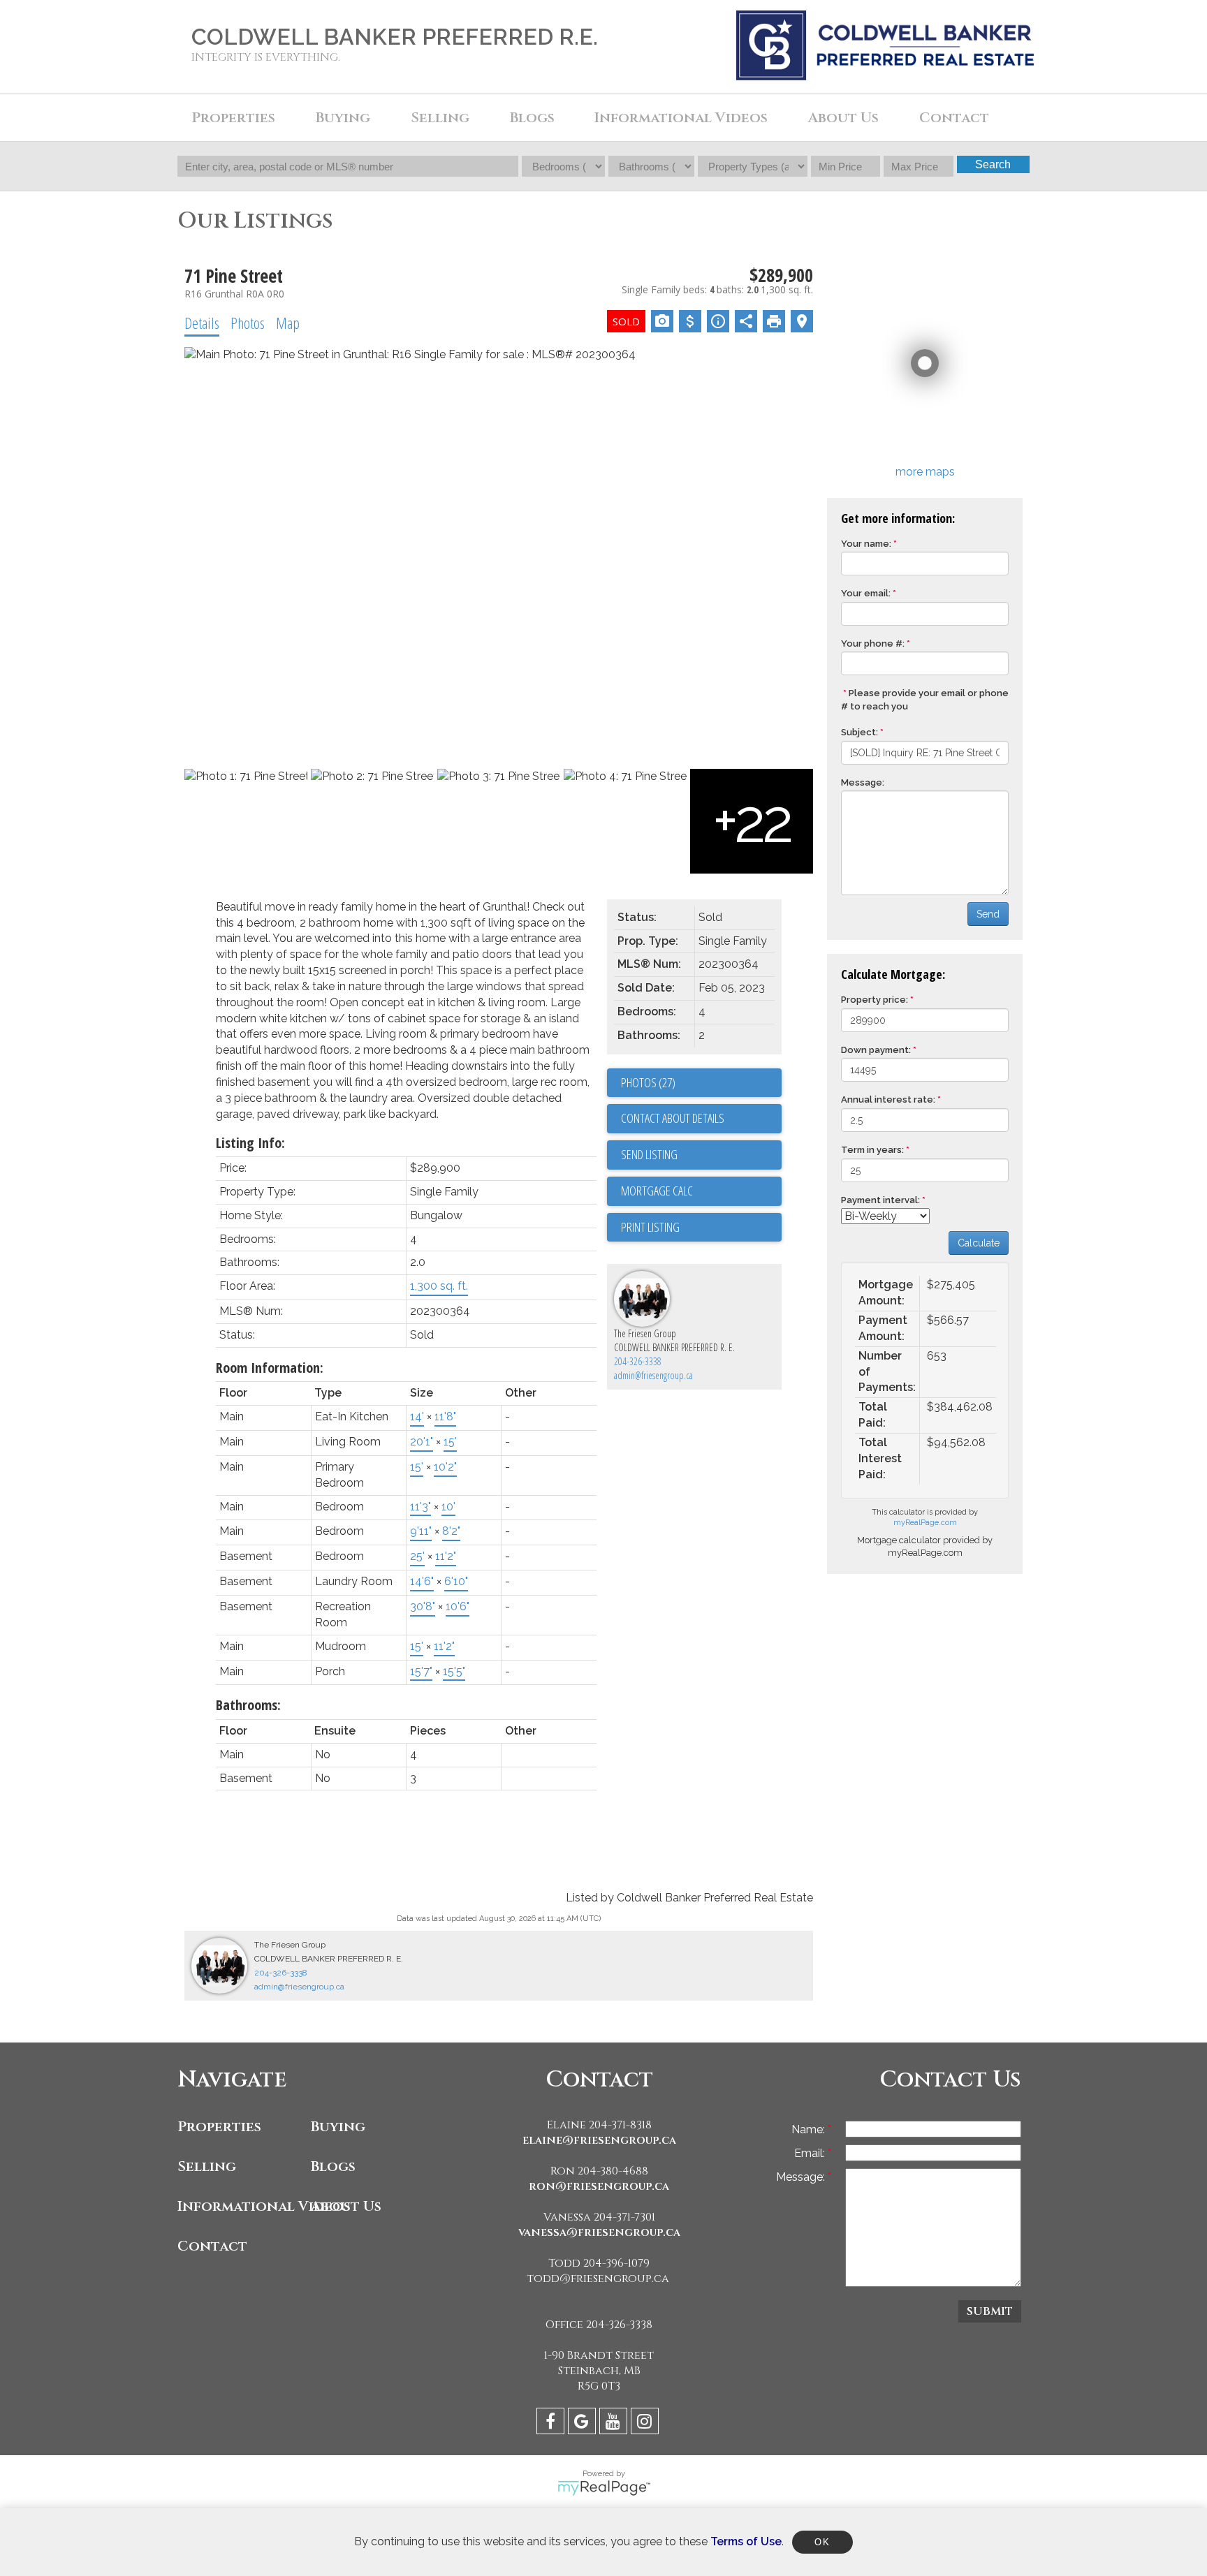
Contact (954, 118)
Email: (811, 2153)
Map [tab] (288, 323)
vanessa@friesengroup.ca (599, 2232)
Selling (207, 2166)
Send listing (649, 1154)
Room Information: (270, 1368)
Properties (219, 2127)
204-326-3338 (638, 1361)
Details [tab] (202, 323)
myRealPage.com (925, 1523)
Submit (990, 2311)
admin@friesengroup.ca (653, 1375)
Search (993, 164)
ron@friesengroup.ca (599, 2186)
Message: (863, 782)
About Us (346, 2206)
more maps (925, 472)
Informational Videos (241, 2206)
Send (988, 914)
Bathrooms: (248, 1705)
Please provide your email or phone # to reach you (925, 700)
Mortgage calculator (701, 1191)
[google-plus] (584, 2423)
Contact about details (673, 1118)
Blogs (532, 118)
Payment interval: (880, 1200)
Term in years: (872, 1150)
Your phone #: (873, 643)
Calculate (979, 1243)
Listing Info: (250, 1143)
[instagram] (646, 2423)
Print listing (650, 1227)
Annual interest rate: (888, 1099)
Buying (338, 2127)
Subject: (859, 732)
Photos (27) (648, 1082)
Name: (810, 2129)
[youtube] (615, 2423)
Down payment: (876, 1050)
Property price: (875, 1000)
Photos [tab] (248, 323)
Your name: (866, 544)
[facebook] (552, 2423)
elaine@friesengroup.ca (599, 2140)
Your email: (866, 593)
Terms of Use (746, 2541)
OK (822, 2542)
